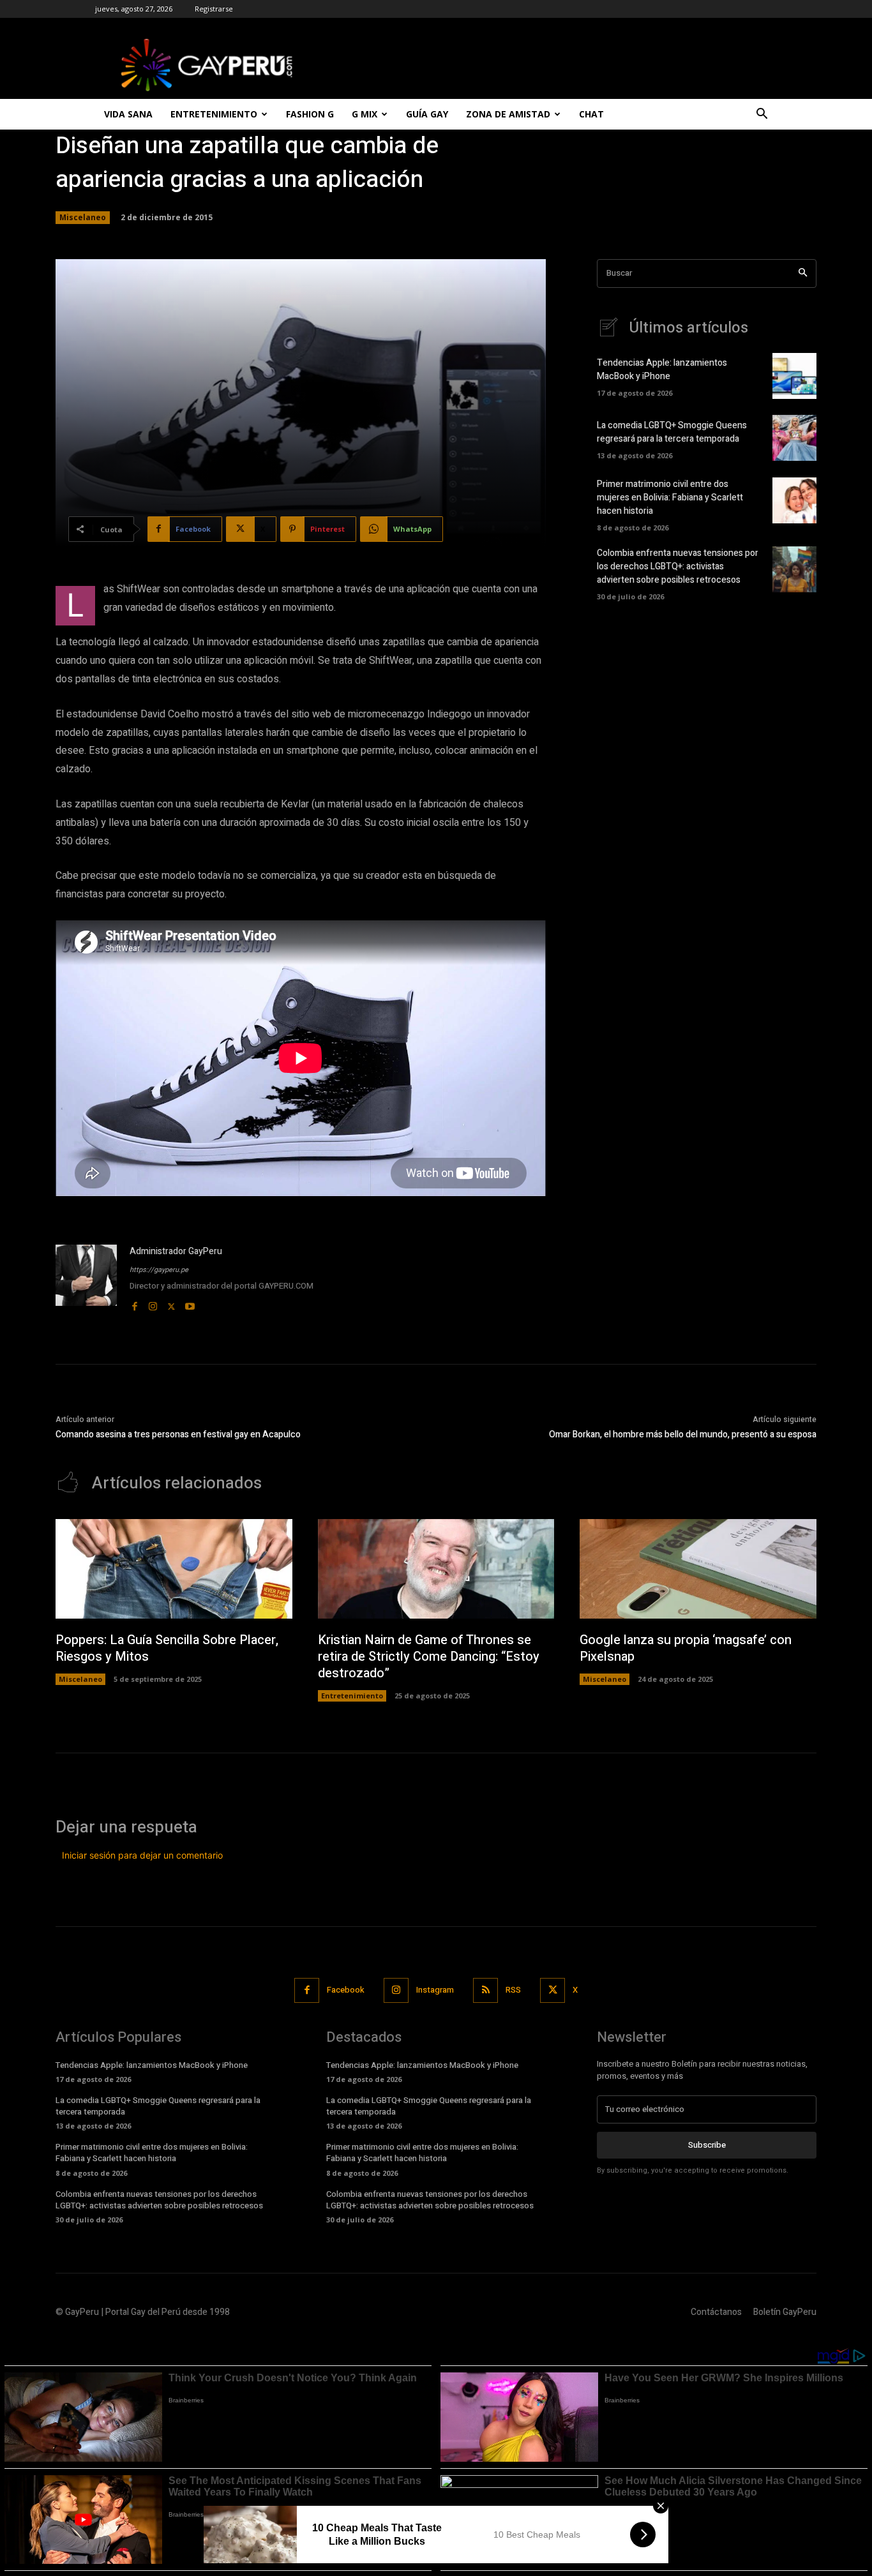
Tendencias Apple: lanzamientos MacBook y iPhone (662, 370)
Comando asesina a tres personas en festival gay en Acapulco (178, 1434)
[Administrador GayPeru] (86, 1279)
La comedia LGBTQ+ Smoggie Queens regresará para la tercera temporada (672, 432)
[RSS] (485, 1990)
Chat (591, 114)
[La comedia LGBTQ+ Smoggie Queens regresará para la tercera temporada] (794, 438)
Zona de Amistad (508, 114)
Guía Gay (427, 114)
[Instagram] (153, 1304)
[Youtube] (190, 1304)
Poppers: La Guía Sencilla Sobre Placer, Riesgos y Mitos (167, 1648)
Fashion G (310, 114)
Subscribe (707, 2145)
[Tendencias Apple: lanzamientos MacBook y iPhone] (794, 376)
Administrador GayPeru (176, 1251)
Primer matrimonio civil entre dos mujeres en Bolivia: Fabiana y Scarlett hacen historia (670, 498)
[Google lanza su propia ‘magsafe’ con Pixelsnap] (698, 1569)
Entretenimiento (214, 114)
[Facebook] (134, 1304)
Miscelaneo (83, 217)
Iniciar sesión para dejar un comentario (142, 1855)
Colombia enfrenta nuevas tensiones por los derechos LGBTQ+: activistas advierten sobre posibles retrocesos (678, 566)
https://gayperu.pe (159, 1270)
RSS (513, 1990)
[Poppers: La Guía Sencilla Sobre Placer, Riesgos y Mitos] (174, 1569)
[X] (171, 1304)
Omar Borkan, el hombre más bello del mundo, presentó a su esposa (683, 1434)
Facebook (346, 1990)
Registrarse (214, 9)
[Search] (803, 273)
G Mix (365, 114)
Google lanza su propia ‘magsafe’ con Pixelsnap (686, 1648)
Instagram (435, 1990)
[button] (762, 115)
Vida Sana (128, 114)
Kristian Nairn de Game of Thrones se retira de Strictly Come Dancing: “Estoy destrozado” (429, 1657)
